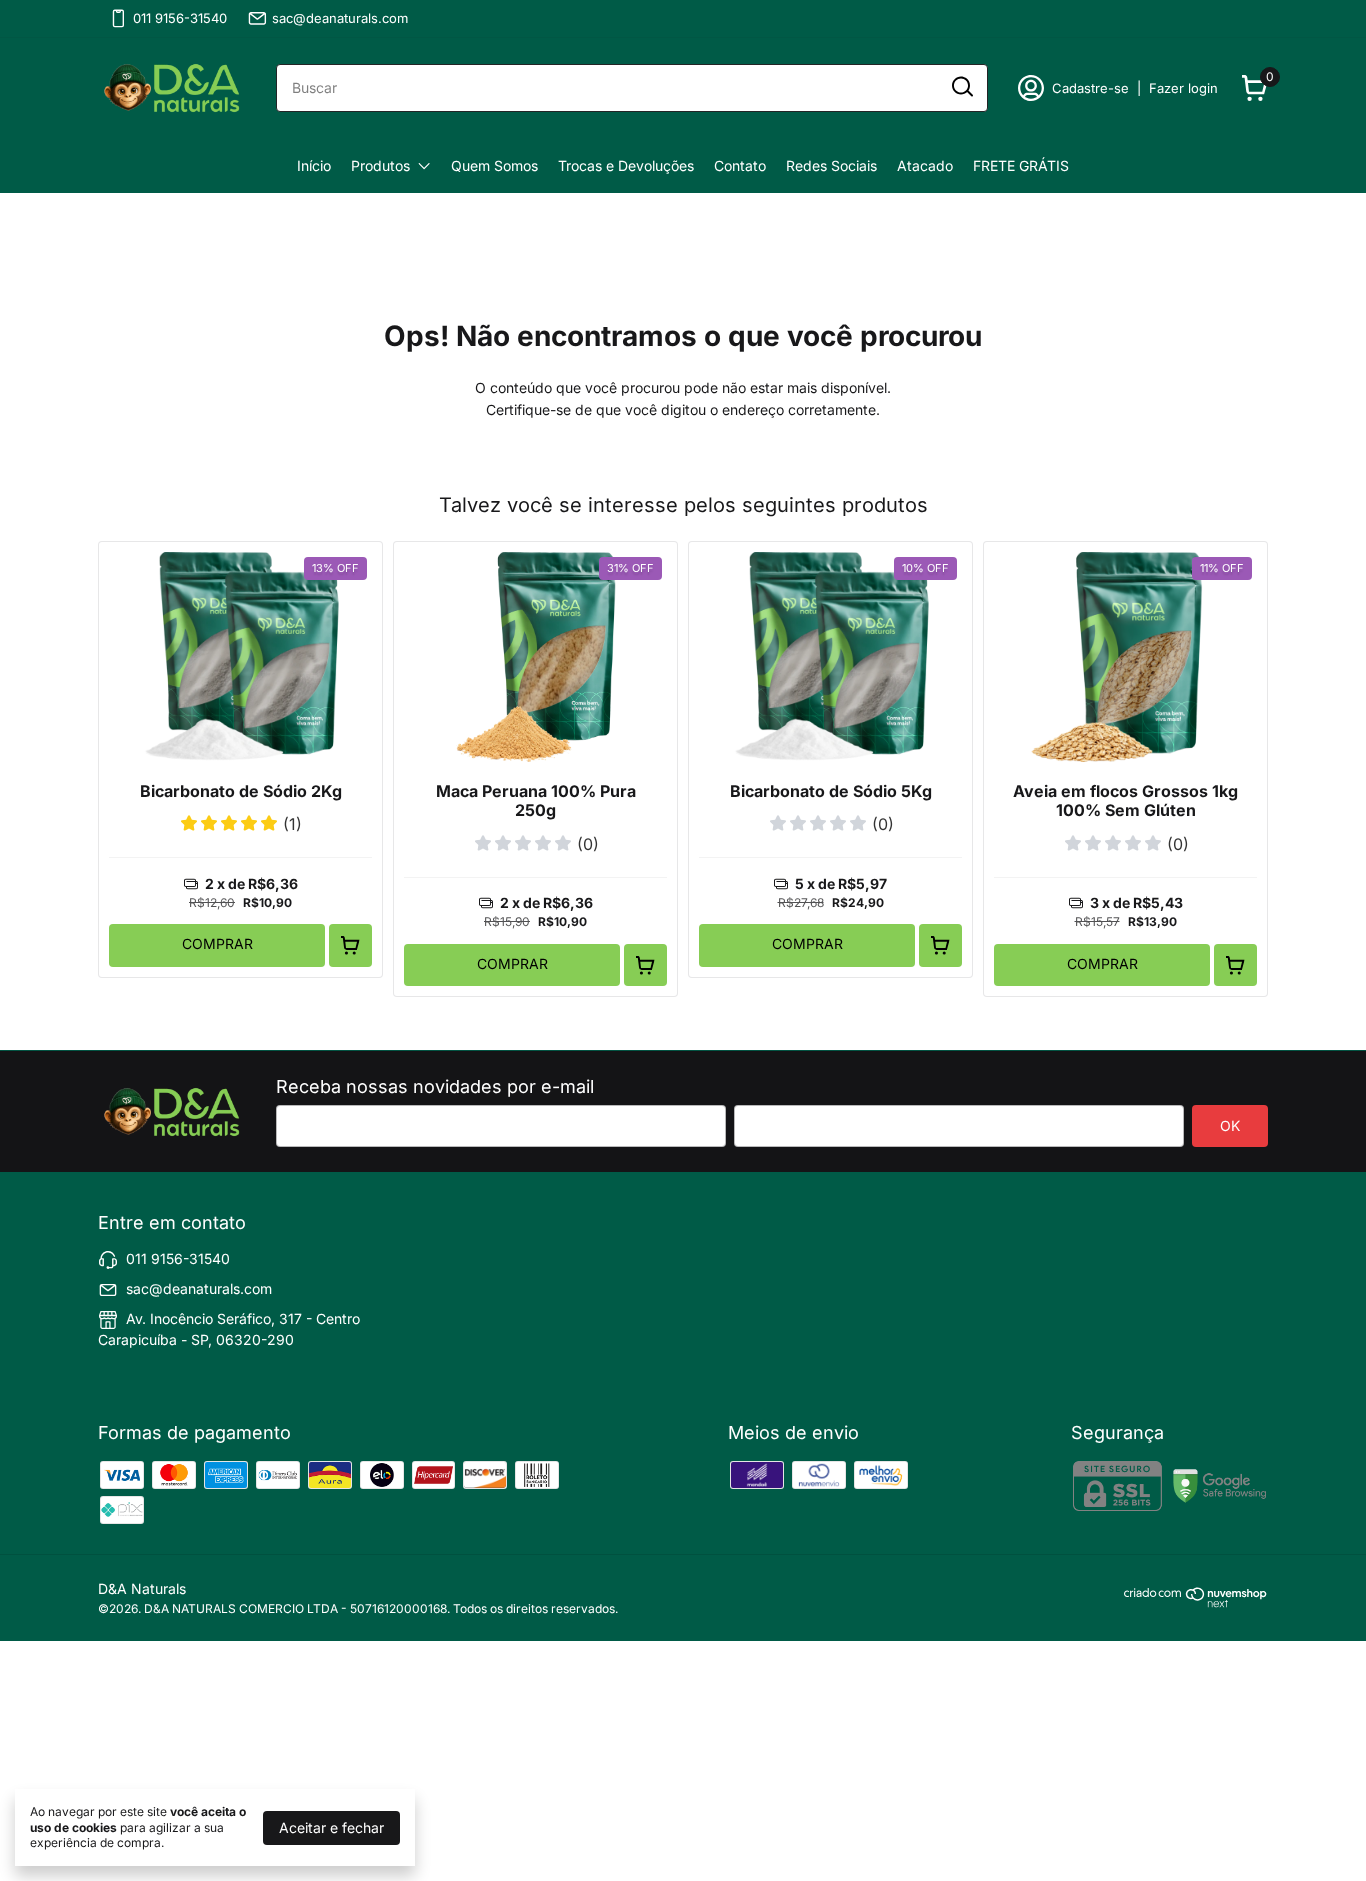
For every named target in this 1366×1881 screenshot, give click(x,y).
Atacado (925, 165)
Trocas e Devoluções (626, 165)
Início (314, 165)
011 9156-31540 (180, 18)
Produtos (380, 165)
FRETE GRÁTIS (1021, 165)
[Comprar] (350, 945)
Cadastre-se (1090, 88)
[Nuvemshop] (1196, 1602)
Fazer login (1183, 88)
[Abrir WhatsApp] (50, 1830)
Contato (740, 165)
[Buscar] (961, 87)
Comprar (217, 943)
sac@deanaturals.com (340, 18)
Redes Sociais (831, 165)
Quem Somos (494, 165)
